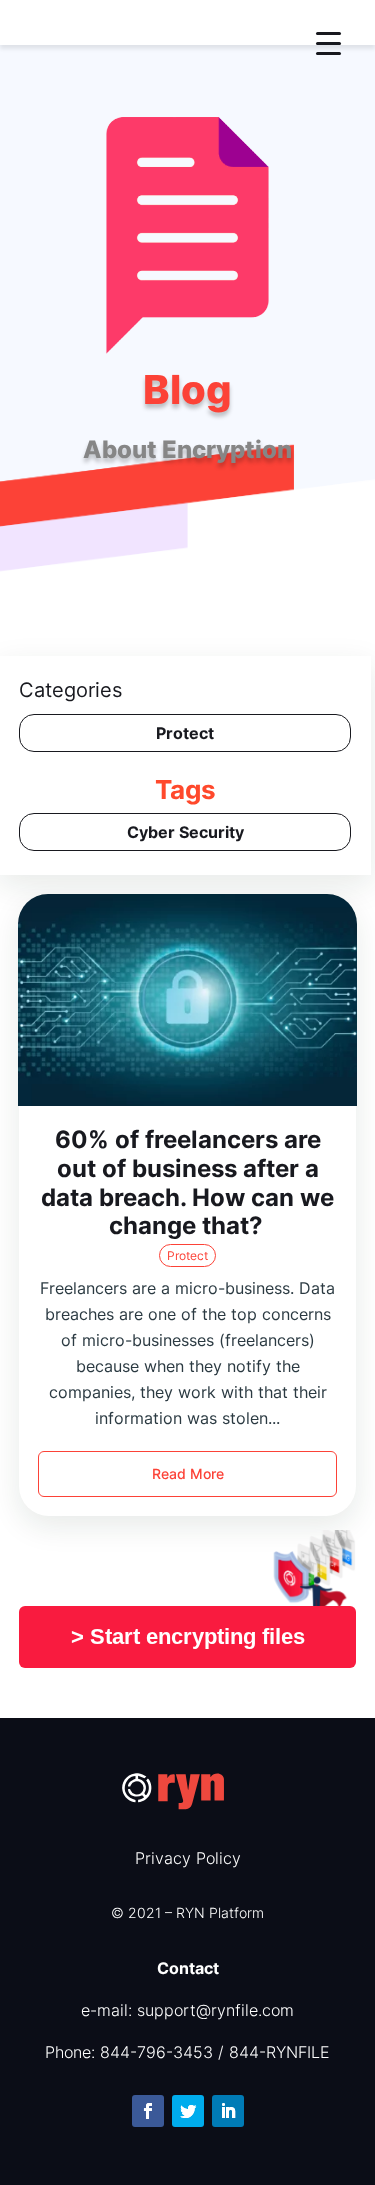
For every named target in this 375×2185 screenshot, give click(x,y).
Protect (187, 1255)
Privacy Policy (188, 1858)
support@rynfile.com (215, 2010)
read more (188, 1473)
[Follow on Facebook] (148, 2111)
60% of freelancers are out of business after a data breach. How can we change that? (187, 1182)
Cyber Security (185, 832)
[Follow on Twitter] (188, 2111)
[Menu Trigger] (328, 42)
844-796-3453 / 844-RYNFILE (215, 2052)
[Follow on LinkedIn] (228, 2111)
